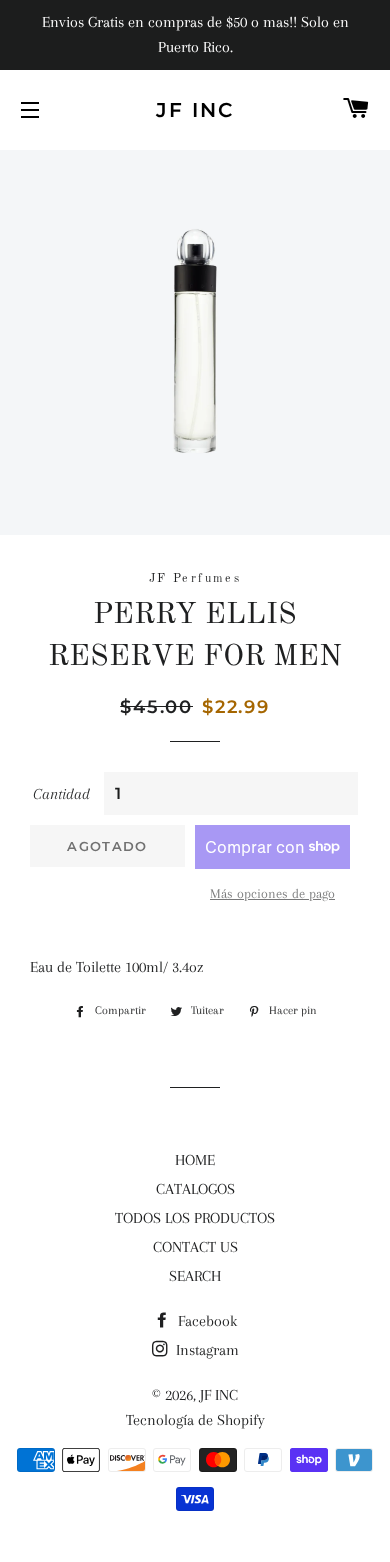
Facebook (205, 1321)
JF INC (195, 110)
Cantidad (61, 794)
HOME (195, 1160)
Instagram (205, 1350)
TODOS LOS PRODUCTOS (195, 1218)
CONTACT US (195, 1247)
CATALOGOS (195, 1189)
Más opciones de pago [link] (272, 893)
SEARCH (195, 1276)
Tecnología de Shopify (195, 1420)
